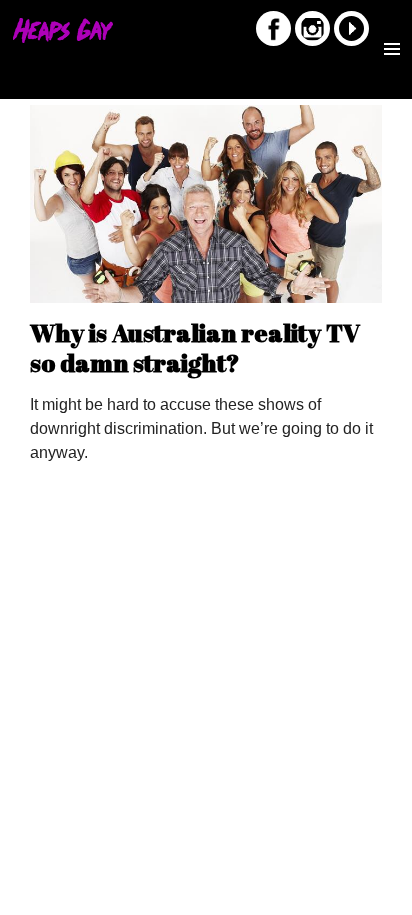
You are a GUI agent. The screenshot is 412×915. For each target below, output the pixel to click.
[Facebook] (273, 42)
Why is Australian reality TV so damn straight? (195, 347)
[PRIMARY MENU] (392, 34)
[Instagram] (312, 42)
